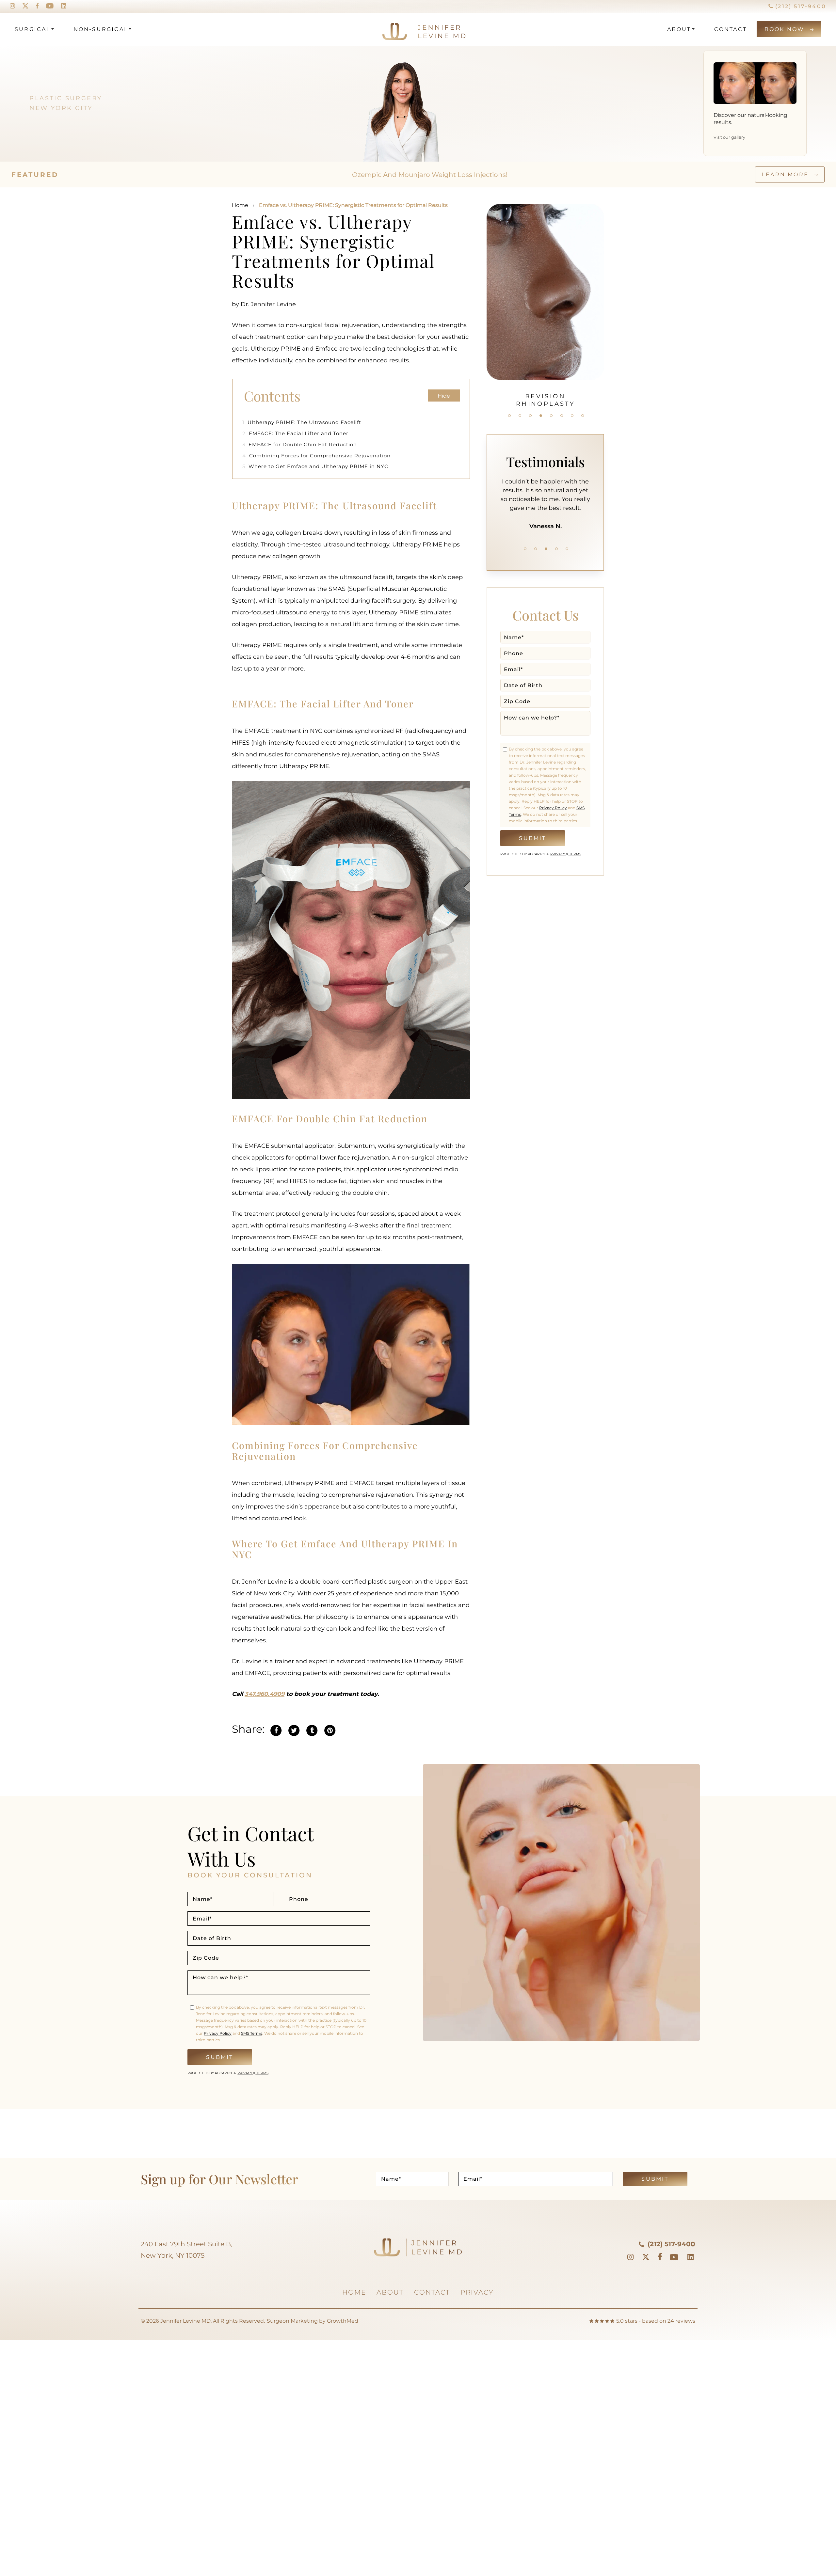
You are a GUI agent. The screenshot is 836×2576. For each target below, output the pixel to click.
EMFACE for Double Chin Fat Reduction (300, 444)
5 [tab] (551, 416)
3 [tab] (530, 416)
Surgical (33, 29)
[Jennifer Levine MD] (399, 29)
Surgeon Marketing (292, 2321)
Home (240, 205)
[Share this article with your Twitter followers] (294, 1729)
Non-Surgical (101, 29)
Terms (575, 854)
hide (444, 396)
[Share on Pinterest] (330, 1729)
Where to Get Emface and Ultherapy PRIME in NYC (315, 466)
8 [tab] (583, 416)
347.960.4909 (265, 1694)
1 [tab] (509, 416)
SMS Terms (252, 2033)
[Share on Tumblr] (312, 1729)
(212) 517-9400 (800, 6)
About (679, 29)
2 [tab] (520, 416)
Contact (731, 29)
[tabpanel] (483, 302)
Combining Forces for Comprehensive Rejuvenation (316, 456)
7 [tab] (572, 416)
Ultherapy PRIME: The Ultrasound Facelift (303, 422)
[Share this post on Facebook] (276, 1729)
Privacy (558, 854)
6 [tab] (562, 416)
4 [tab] (541, 416)
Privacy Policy (553, 808)
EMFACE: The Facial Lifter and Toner (295, 433)
